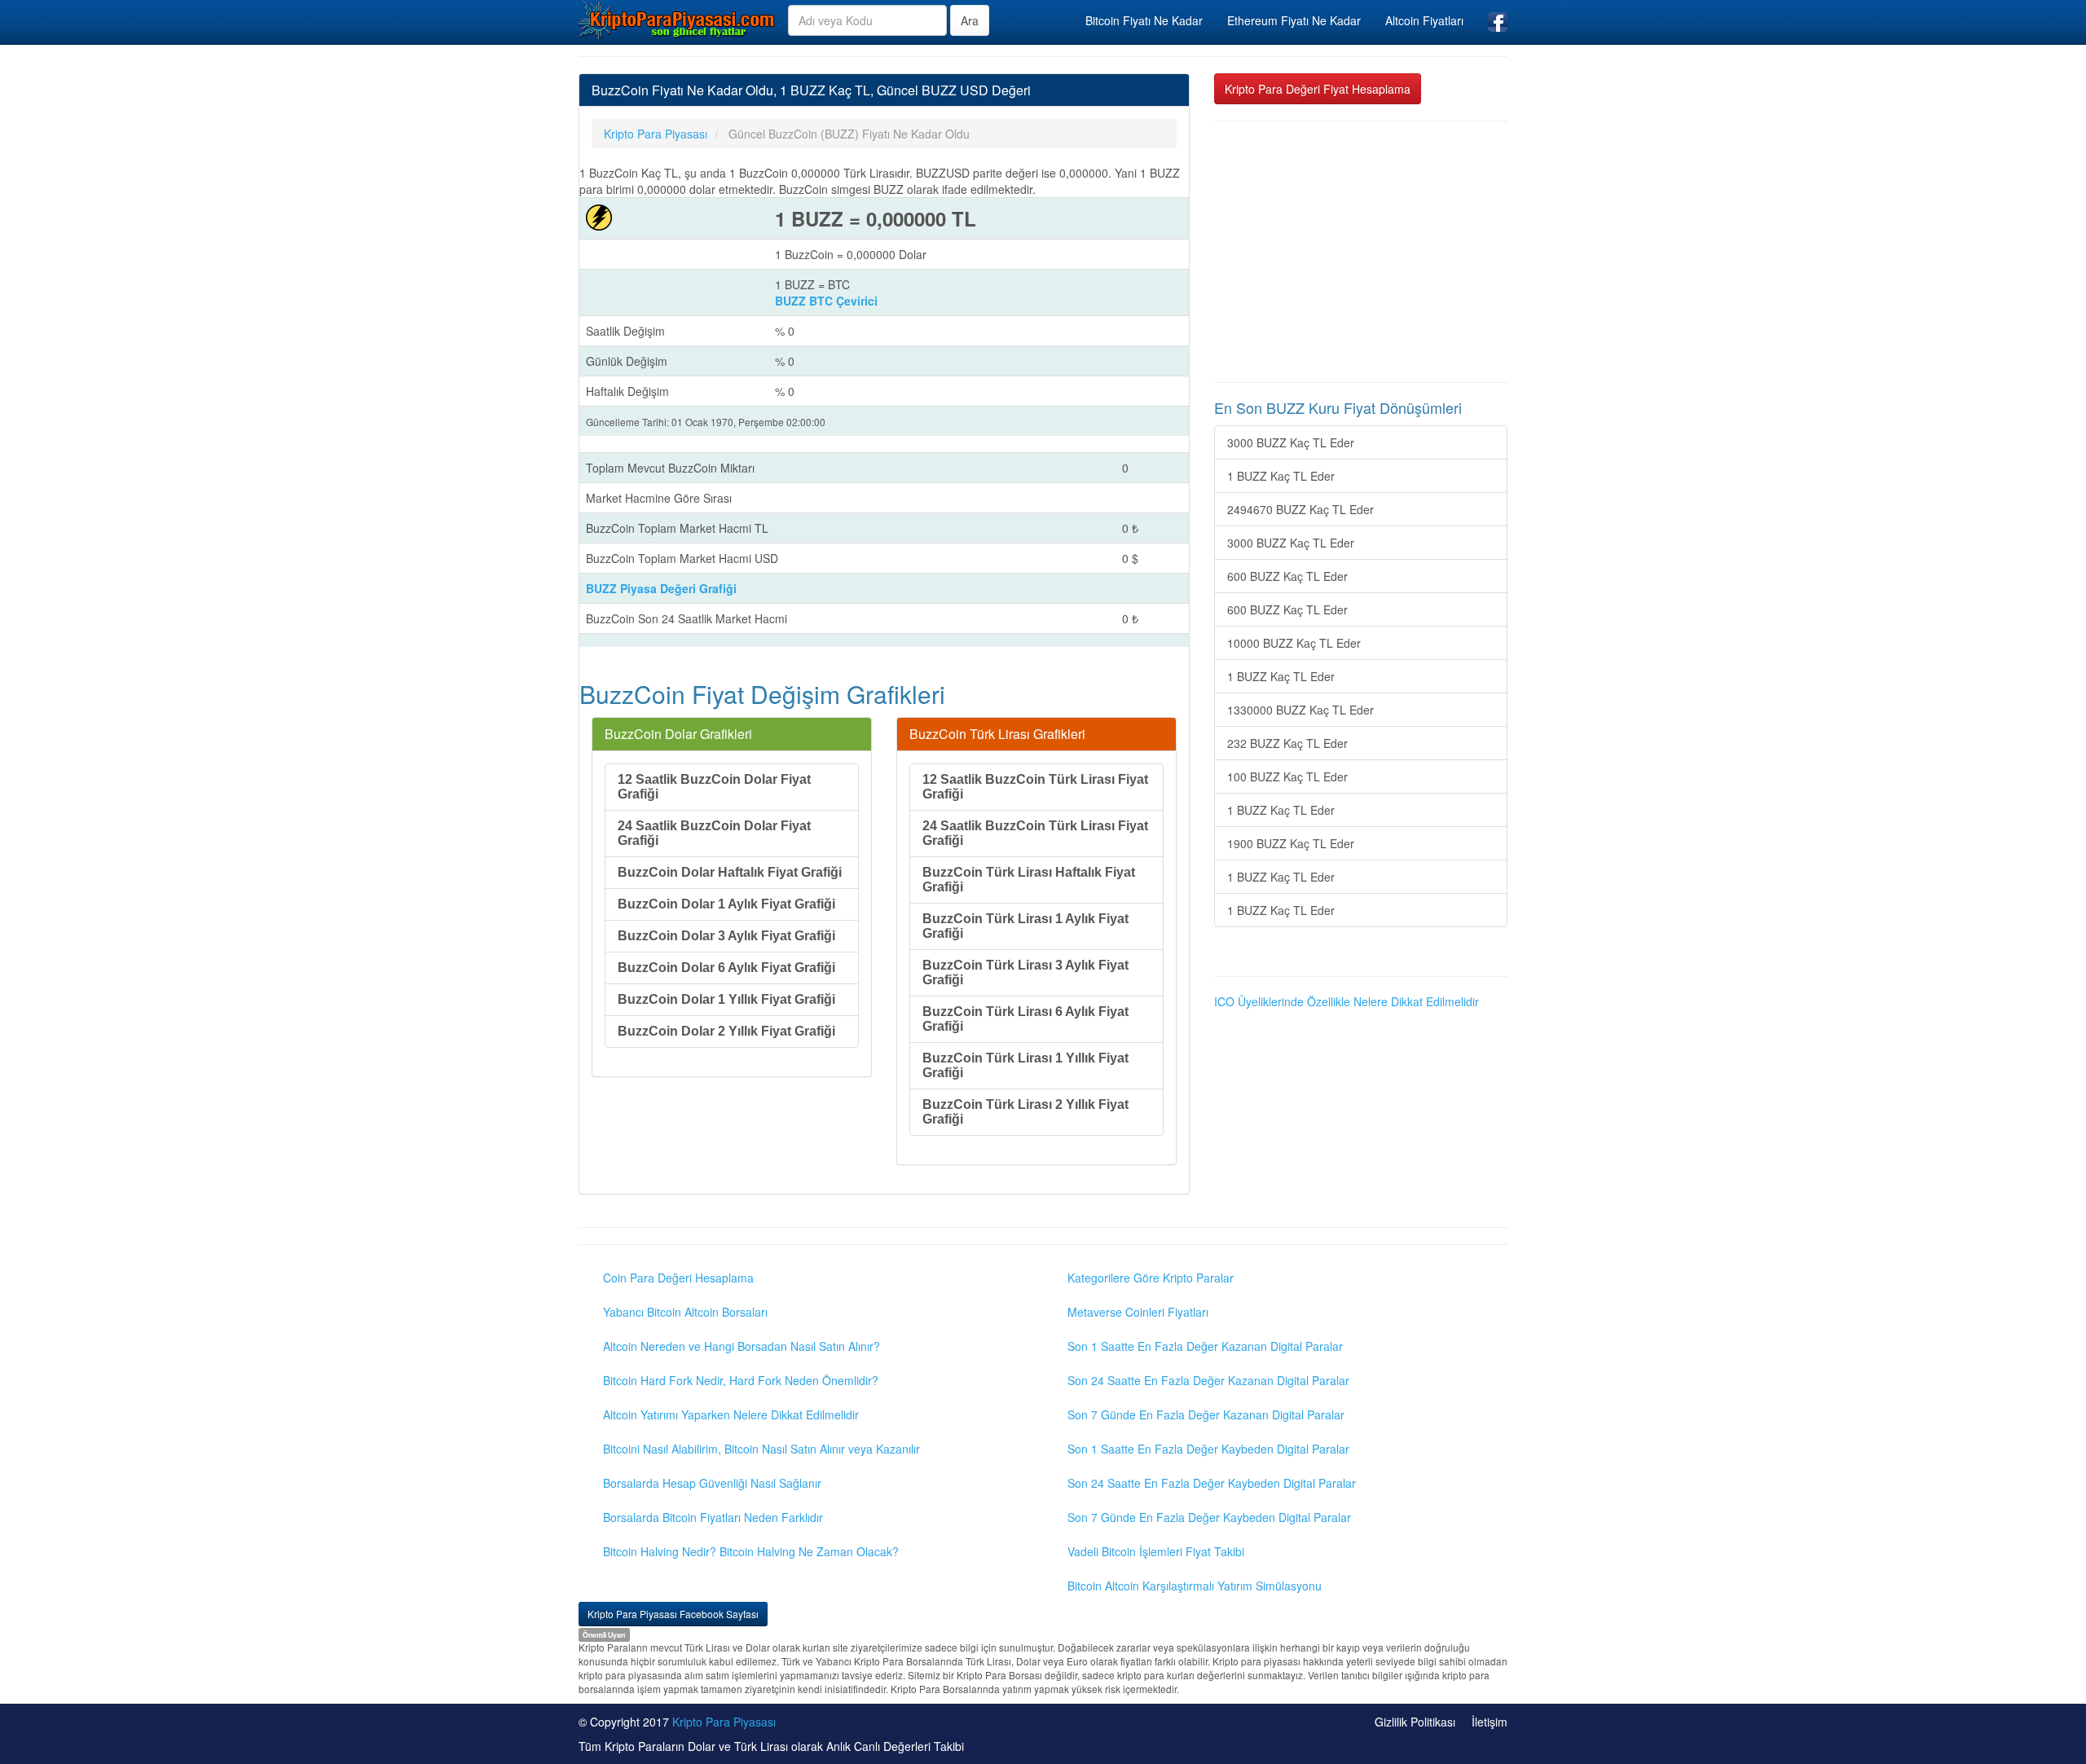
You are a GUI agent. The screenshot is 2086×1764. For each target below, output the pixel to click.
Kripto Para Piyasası (724, 1722)
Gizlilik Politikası (1415, 1722)
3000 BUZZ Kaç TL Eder (1291, 442)
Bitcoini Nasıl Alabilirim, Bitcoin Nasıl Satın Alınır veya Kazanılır (761, 1449)
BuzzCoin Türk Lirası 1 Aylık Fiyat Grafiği (1025, 926)
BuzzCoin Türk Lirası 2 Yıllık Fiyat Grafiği (1025, 1112)
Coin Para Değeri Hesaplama (678, 1278)
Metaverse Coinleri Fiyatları (1138, 1312)
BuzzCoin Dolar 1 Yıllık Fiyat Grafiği (726, 999)
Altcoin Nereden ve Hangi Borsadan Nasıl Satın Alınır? (742, 1346)
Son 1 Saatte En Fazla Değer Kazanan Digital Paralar (1205, 1346)
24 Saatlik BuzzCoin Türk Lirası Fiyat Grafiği (1035, 833)
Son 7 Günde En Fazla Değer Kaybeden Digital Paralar (1209, 1517)
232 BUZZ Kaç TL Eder (1287, 743)
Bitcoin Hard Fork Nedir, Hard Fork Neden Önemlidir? (741, 1380)
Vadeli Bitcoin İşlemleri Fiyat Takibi (1156, 1551)
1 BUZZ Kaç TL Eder (1281, 476)
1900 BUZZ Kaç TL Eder (1291, 843)
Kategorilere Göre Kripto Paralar (1151, 1278)
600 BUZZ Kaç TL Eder (1287, 576)
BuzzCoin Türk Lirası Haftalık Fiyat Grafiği (1029, 880)
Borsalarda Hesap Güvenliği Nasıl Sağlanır (712, 1483)
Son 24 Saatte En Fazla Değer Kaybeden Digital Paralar (1212, 1483)
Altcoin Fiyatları (1424, 20)
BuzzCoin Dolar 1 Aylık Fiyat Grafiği (726, 904)
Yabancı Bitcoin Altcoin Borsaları (685, 1312)
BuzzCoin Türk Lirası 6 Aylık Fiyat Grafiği (1025, 1019)
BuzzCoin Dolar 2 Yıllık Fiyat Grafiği (726, 1031)
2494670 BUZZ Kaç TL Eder (1300, 509)
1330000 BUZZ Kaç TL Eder (1300, 710)
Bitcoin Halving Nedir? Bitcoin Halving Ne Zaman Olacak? (751, 1551)
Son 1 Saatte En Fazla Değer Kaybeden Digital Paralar (1208, 1449)
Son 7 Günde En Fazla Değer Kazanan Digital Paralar (1206, 1414)
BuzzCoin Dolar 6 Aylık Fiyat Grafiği (726, 968)
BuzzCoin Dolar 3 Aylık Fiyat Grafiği (726, 936)
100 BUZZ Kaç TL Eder (1287, 776)
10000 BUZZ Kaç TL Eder (1294, 643)
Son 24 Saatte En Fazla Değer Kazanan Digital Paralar (1208, 1380)
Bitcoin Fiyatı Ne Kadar (1144, 20)
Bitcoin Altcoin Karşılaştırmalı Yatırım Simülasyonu (1195, 1586)
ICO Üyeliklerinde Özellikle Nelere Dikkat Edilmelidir (1347, 1001)
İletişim (1490, 1722)
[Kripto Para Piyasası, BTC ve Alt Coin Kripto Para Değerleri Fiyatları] (677, 20)
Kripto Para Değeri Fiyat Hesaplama (1318, 89)
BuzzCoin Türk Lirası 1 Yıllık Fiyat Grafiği (1025, 1065)
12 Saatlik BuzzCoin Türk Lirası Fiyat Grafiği (1035, 787)
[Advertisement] (1361, 252)
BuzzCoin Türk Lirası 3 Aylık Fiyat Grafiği (1025, 972)
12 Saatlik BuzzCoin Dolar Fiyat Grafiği (714, 787)
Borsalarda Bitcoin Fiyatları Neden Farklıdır (713, 1517)
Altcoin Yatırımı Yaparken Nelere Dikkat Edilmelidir (731, 1414)
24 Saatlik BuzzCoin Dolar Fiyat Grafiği (714, 833)
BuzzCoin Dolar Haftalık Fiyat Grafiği (730, 872)
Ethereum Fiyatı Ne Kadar (1294, 20)
